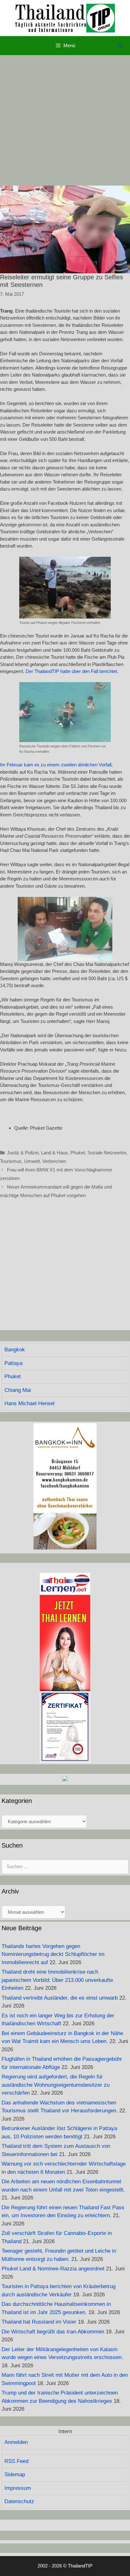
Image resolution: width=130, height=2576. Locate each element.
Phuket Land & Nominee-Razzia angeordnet (53, 2269)
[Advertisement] (65, 120)
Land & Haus (54, 1153)
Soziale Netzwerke (107, 1153)
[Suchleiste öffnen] (121, 46)
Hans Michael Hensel (30, 1403)
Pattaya (13, 1363)
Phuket (78, 1153)
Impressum (18, 2488)
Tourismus (11, 1161)
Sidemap (15, 2474)
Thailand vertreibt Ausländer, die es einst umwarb (60, 1998)
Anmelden (16, 2442)
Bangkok (15, 1350)
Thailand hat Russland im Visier (39, 2322)
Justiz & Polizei (23, 1153)
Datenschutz (19, 2501)
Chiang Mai (18, 1390)
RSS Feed (16, 2461)
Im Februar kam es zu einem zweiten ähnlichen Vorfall (56, 765)
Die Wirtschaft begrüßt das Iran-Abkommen (53, 2332)
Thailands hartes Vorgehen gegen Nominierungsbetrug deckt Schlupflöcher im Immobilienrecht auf (53, 1954)
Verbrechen (54, 1161)
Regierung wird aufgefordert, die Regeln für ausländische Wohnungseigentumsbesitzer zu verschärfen (56, 2085)
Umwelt (32, 1161)
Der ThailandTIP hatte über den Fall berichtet (71, 671)
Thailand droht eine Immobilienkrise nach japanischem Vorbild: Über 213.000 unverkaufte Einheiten (57, 1980)
